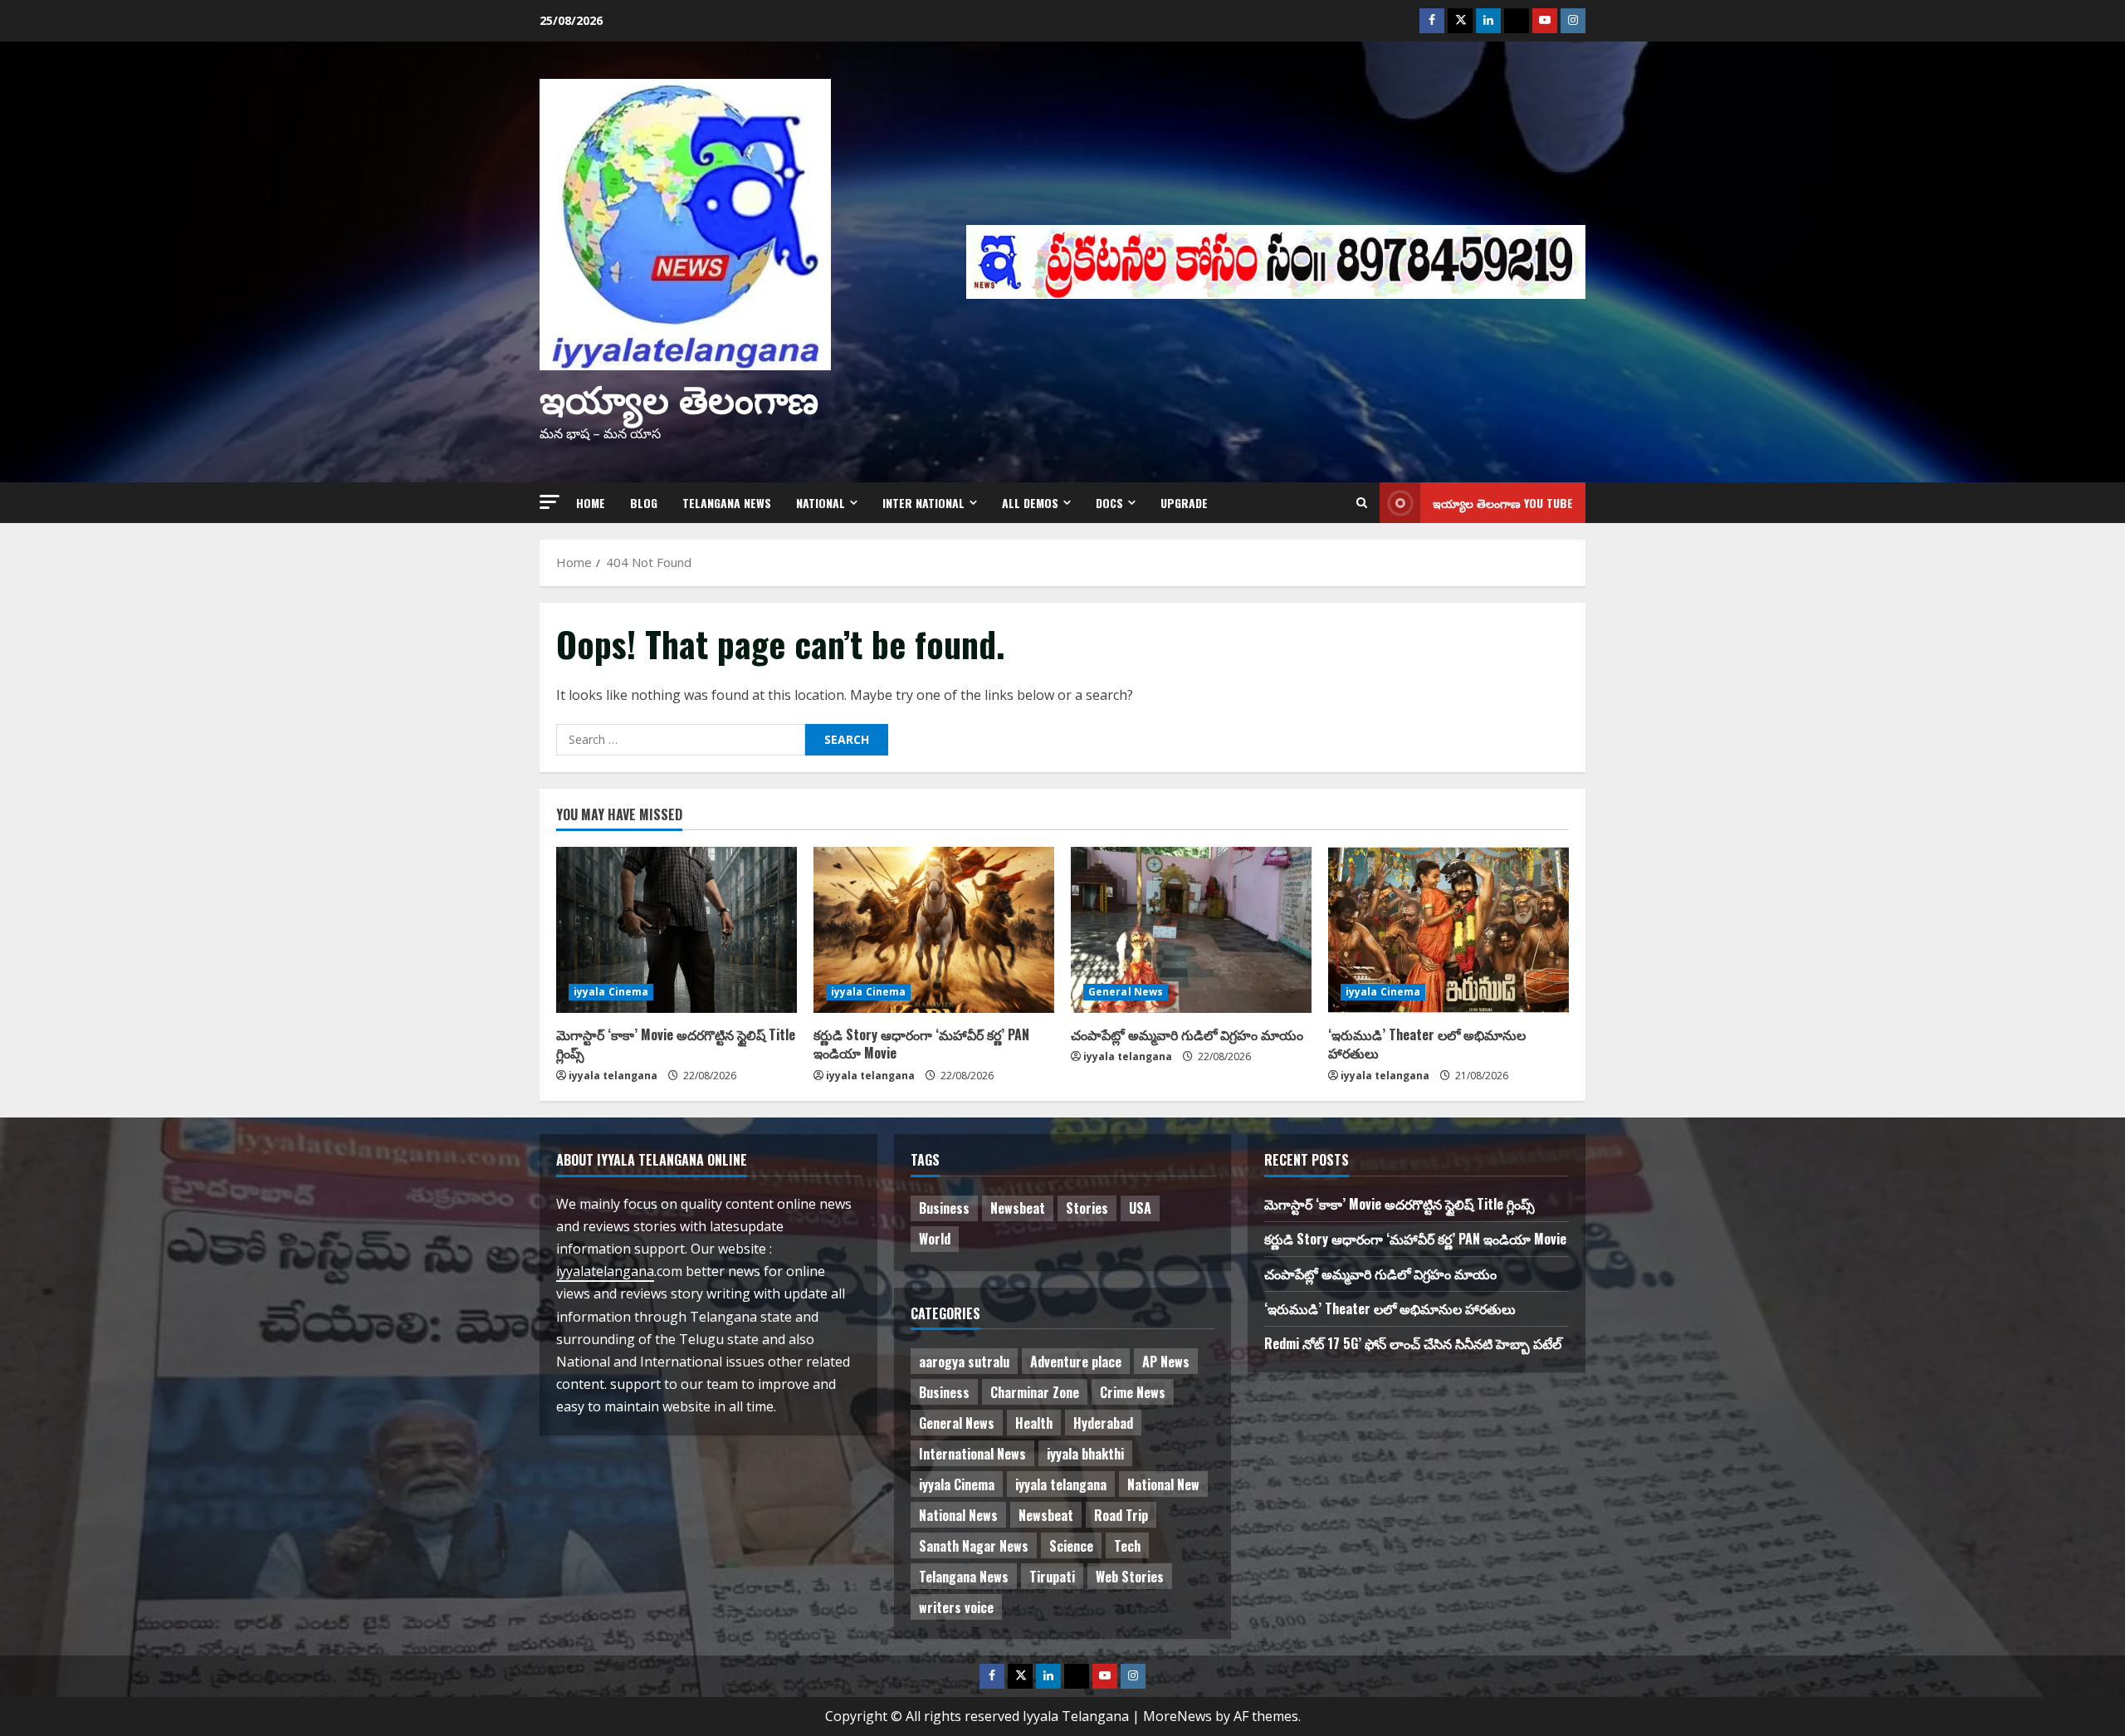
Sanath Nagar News (974, 1546)
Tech (1127, 1546)
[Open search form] (1362, 503)
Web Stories (1130, 1577)
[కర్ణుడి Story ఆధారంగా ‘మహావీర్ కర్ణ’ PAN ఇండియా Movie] (934, 930)
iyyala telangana (613, 1076)
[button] (550, 502)
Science (1071, 1546)
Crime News (1133, 1392)
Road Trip (1121, 1515)
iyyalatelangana (605, 1271)
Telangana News (727, 503)
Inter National (923, 503)
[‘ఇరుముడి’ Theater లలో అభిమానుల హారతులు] (1448, 930)
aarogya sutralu (964, 1362)
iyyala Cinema (611, 992)
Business (944, 1208)
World (935, 1239)
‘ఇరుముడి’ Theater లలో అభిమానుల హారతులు (1427, 1044)
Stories (1087, 1208)
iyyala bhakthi (1085, 1454)
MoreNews (1177, 1716)
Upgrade (1184, 503)
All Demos (1030, 503)
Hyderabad (1103, 1423)
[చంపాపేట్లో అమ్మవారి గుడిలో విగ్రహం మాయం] (1191, 930)
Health (1034, 1423)
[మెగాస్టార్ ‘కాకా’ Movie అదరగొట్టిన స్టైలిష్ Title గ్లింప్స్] (677, 930)
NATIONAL (821, 503)
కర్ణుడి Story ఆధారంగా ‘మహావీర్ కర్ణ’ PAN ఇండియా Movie (921, 1044)
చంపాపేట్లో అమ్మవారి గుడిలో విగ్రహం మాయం (1187, 1034)
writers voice (956, 1607)
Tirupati (1052, 1577)
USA (1140, 1208)
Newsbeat (1018, 1208)
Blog (644, 503)
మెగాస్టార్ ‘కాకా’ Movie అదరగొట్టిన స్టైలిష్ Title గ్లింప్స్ (676, 1044)
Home (591, 503)
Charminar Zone (1035, 1392)
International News (972, 1454)
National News (958, 1515)
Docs (1109, 503)
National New (1163, 1484)
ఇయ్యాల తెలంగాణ (679, 396)
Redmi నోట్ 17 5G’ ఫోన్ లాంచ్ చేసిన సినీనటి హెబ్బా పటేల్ (1413, 1343)
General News (1126, 992)
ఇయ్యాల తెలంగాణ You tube (1503, 503)
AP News (1166, 1362)
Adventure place (1076, 1362)
